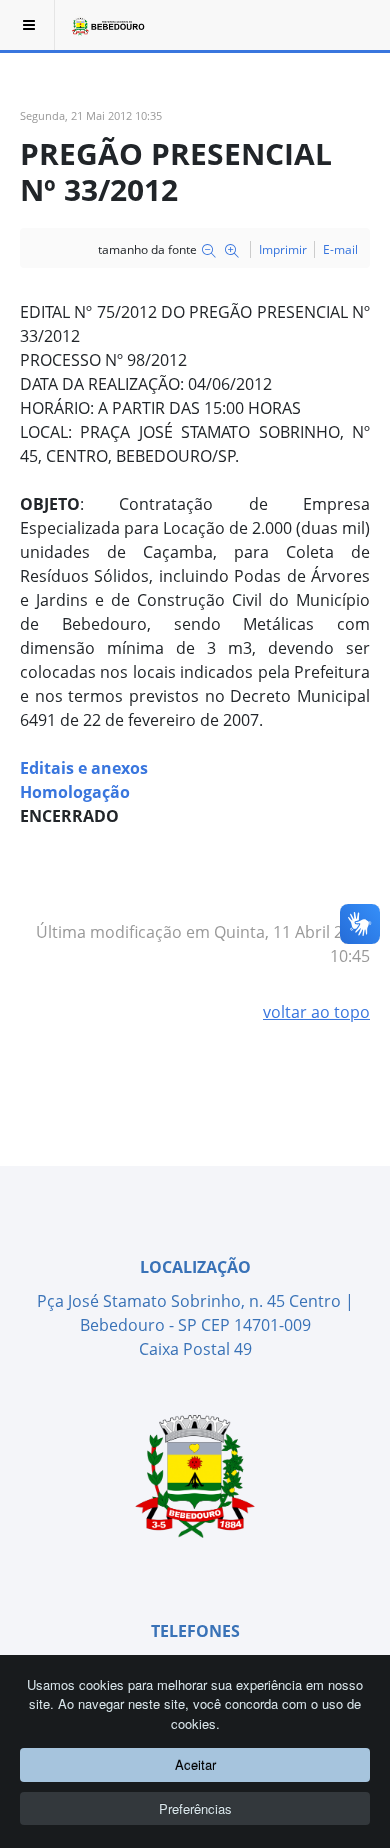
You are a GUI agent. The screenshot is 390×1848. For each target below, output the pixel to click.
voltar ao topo (316, 1012)
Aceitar (195, 1764)
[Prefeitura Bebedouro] (107, 25)
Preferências (195, 1808)
